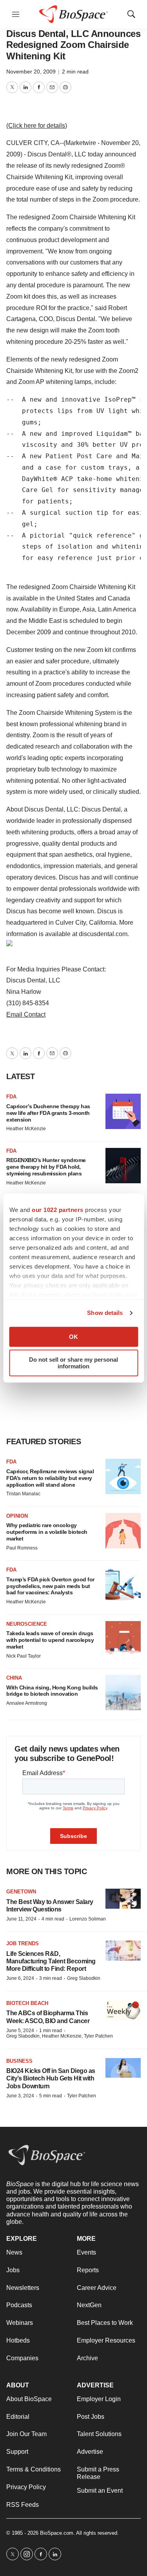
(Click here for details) (37, 126)
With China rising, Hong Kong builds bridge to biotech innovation (52, 1691)
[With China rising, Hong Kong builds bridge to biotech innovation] (123, 1693)
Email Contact (26, 1014)
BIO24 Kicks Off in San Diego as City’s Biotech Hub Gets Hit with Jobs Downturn (51, 2078)
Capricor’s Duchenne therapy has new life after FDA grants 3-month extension (48, 1113)
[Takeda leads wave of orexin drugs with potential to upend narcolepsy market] (123, 1639)
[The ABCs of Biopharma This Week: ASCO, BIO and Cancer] (123, 2010)
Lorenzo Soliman (88, 1919)
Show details (105, 1313)
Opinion (17, 1516)
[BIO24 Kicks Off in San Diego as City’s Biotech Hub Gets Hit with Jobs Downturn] (123, 2068)
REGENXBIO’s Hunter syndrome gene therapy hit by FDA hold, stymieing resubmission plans (46, 1167)
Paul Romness (22, 1548)
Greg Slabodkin (84, 1978)
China (14, 1678)
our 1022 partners (58, 1210)
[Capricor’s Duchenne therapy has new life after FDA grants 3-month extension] (123, 1111)
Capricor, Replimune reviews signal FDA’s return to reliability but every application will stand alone (50, 1478)
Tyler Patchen (82, 2096)
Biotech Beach (27, 2003)
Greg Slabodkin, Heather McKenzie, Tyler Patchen (60, 2036)
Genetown (21, 1892)
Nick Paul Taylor (24, 1656)
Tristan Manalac (23, 1494)
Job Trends (23, 1943)
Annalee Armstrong (27, 1703)
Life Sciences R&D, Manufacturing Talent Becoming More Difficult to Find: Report (51, 1961)
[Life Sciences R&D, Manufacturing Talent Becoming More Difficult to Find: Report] (123, 1951)
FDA (11, 1097)
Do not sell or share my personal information (73, 1363)
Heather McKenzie (26, 1129)
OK (73, 1337)
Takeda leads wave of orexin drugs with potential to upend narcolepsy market (50, 1640)
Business (19, 2061)
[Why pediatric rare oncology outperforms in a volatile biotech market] (123, 1531)
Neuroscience (27, 1624)
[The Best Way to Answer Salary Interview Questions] (123, 1899)
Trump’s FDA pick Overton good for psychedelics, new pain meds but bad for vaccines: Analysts (50, 1586)
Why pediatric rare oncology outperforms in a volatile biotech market (47, 1532)
